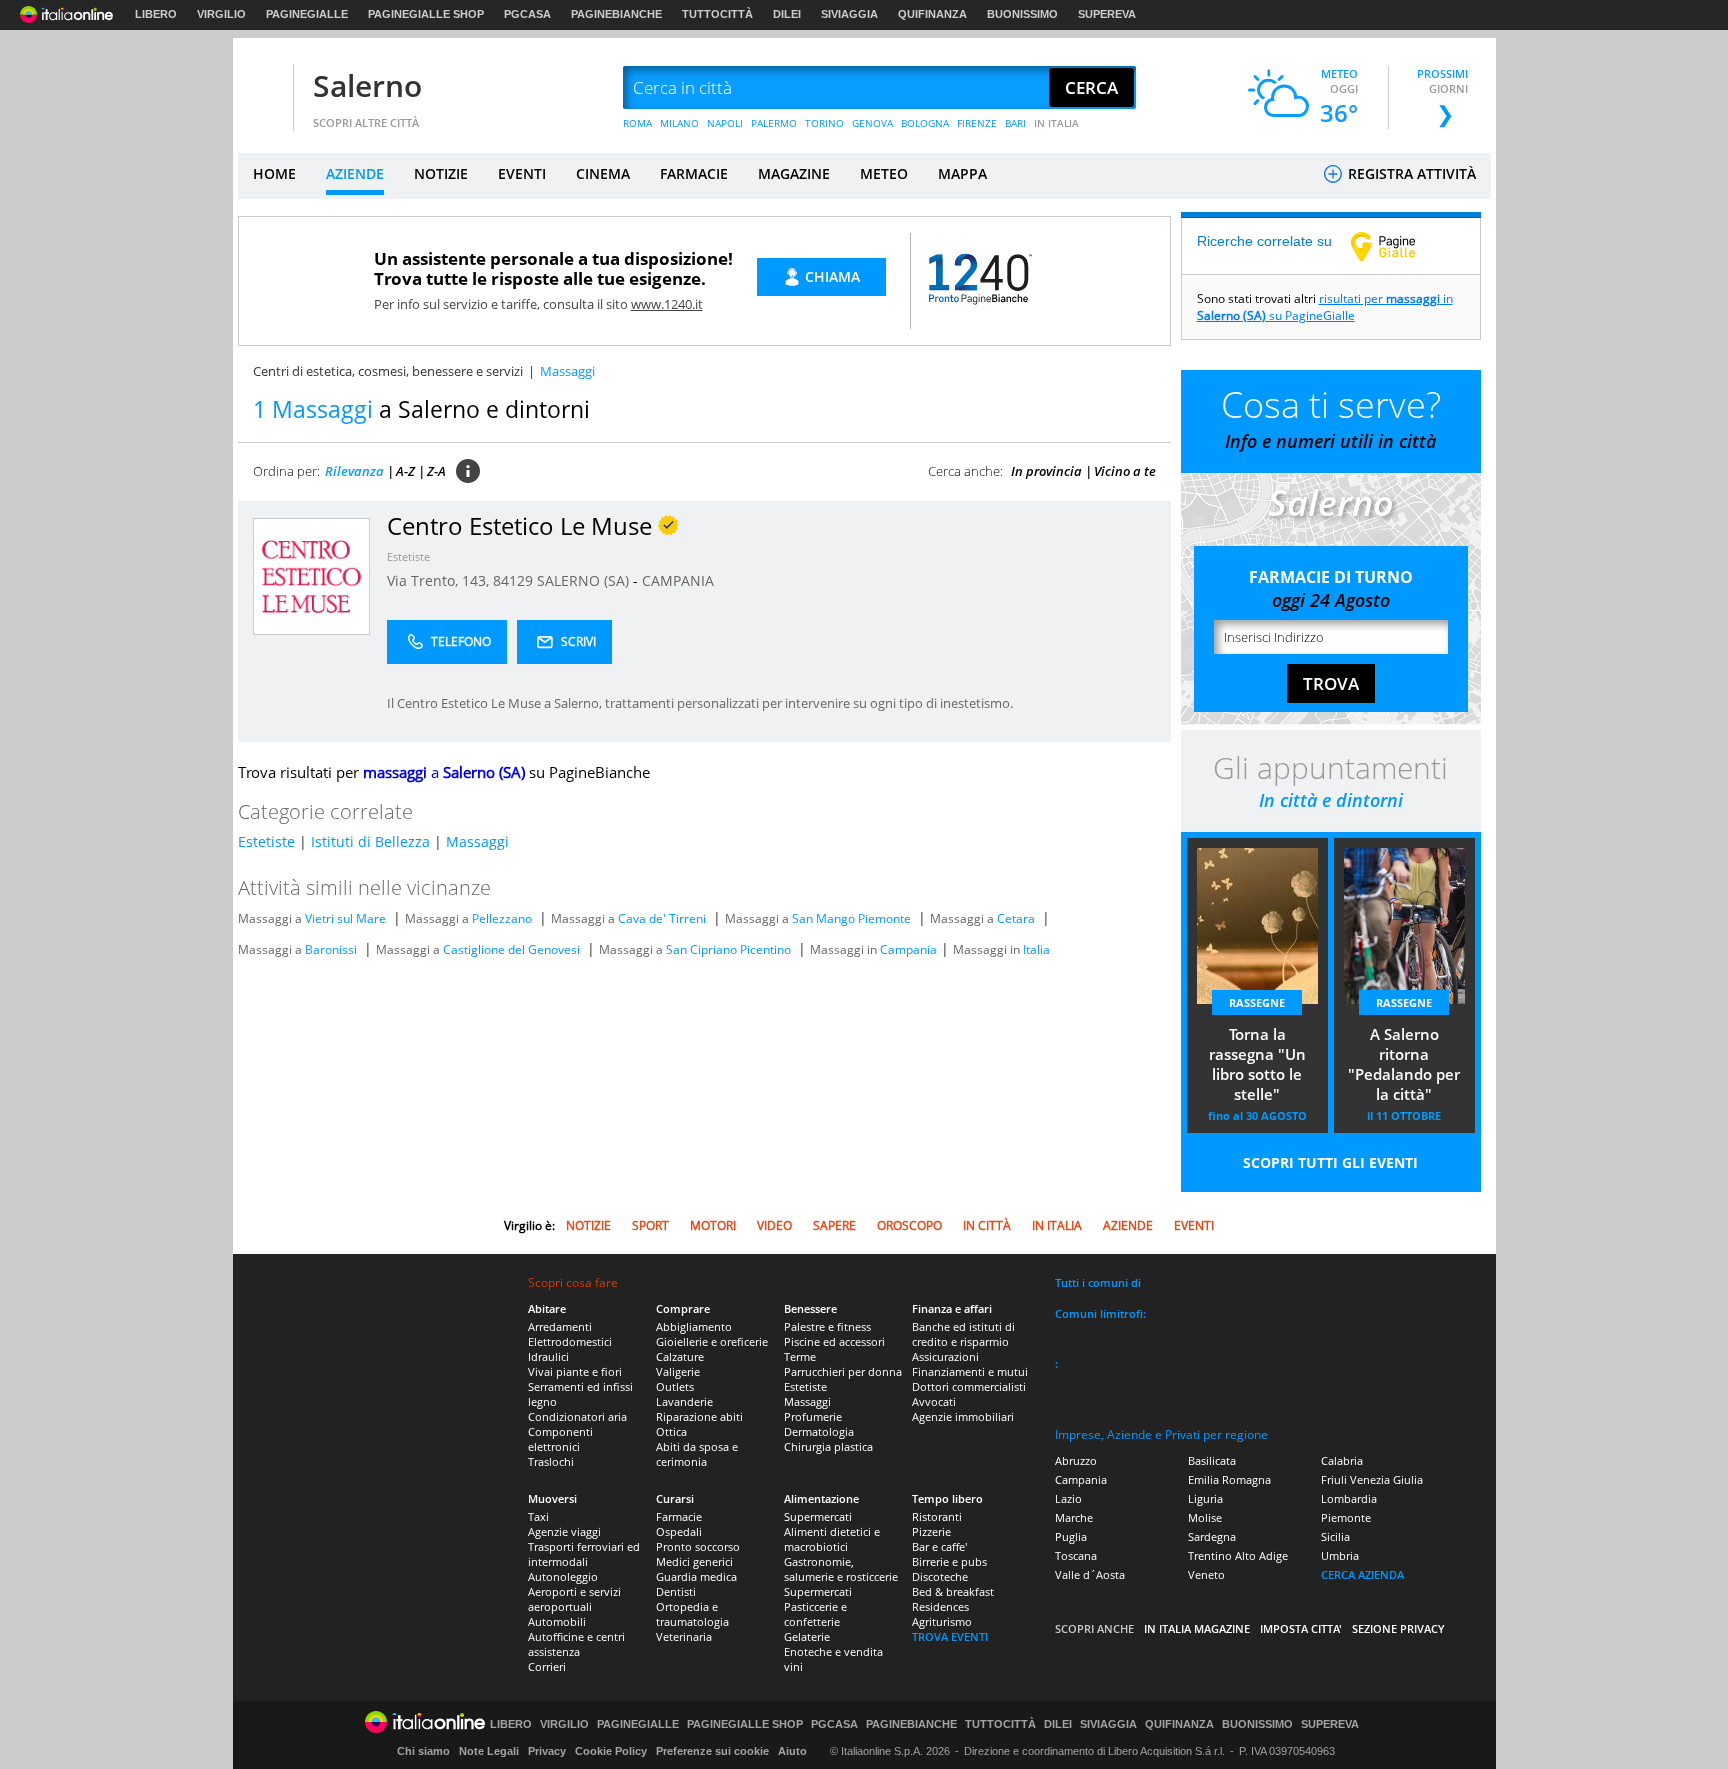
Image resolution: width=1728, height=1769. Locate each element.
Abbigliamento (694, 1326)
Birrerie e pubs (949, 1561)
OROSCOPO (909, 1225)
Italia (1036, 949)
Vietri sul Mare (345, 918)
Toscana (1076, 1555)
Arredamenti (560, 1326)
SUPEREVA (1107, 14)
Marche (1074, 1517)
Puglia (1071, 1536)
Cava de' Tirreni (662, 918)
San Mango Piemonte (851, 918)
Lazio (1068, 1498)
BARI (1015, 123)
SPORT (650, 1225)
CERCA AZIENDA (1362, 1574)
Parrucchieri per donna (843, 1371)
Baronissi (331, 949)
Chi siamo (423, 1751)
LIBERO (156, 14)
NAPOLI (725, 123)
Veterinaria (684, 1636)
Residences (940, 1606)
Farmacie (679, 1516)
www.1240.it (667, 304)
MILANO (679, 123)
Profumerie (813, 1416)
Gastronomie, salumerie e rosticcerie (841, 1569)
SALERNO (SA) (585, 580)
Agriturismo (942, 1621)
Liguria (1205, 1498)
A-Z (405, 471)
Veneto (1206, 1574)
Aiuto (792, 1751)
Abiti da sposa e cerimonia (697, 1454)
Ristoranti (937, 1516)
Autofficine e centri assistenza (576, 1644)
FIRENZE (977, 123)
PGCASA (527, 14)
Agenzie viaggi (564, 1531)
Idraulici (548, 1356)
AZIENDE (355, 173)
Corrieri (547, 1666)
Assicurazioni (945, 1356)
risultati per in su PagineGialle (1325, 307)
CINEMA (603, 173)
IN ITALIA (1056, 123)
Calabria (1342, 1460)
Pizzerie (931, 1531)
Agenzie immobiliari (963, 1416)
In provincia (1046, 471)
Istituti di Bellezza (370, 841)
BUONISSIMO (1022, 14)
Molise (1205, 1517)
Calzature (680, 1356)
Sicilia (1335, 1536)
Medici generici (694, 1561)
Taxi (538, 1516)
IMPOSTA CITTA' (1301, 1628)
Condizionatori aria (577, 1416)
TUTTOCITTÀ (717, 14)
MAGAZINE (794, 173)
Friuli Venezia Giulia (1372, 1479)
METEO (884, 173)
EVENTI (522, 173)
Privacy (547, 1751)
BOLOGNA (925, 123)
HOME (274, 173)
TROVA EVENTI (950, 1636)
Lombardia (1349, 1498)
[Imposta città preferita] (263, 88)
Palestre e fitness (827, 1326)
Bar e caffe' (939, 1546)
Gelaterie (807, 1636)
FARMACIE (694, 173)
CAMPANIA (678, 580)
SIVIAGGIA (849, 14)
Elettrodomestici (570, 1341)
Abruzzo (1076, 1460)
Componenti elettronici (560, 1439)
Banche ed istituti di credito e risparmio (963, 1334)
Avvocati (934, 1401)
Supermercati (818, 1516)
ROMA (637, 123)
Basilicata (1212, 1460)
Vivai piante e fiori (575, 1371)
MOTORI (713, 1225)
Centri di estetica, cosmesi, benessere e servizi (388, 371)
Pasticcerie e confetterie (815, 1614)
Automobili (557, 1621)
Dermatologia (819, 1431)
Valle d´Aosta (1090, 1574)
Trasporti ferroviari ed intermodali (584, 1554)
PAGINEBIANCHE (616, 14)
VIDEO (774, 1225)
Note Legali (489, 1751)
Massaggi (477, 841)
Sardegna (1212, 1536)
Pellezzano (502, 918)
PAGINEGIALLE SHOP (426, 14)
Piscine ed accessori (834, 1341)
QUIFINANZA (932, 14)
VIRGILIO (221, 14)
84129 (513, 580)
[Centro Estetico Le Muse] (311, 575)
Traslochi (551, 1461)
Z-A (436, 471)
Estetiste (408, 556)
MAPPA (962, 173)
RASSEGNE (1257, 1002)
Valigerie (678, 1371)
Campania (908, 949)
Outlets (675, 1386)
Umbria (1340, 1555)
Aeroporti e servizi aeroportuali (574, 1599)
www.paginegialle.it (1398, 246)
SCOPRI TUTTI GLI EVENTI (1330, 1162)
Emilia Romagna (1229, 1479)
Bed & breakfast (953, 1591)
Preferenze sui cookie (712, 1751)
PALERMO (774, 123)
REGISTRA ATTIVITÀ (1410, 173)
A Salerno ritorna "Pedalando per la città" (1404, 1064)
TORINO (824, 123)
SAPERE (834, 1225)
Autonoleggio (563, 1576)
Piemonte (1346, 1517)
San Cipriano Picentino (728, 949)
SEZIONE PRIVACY (1398, 1628)
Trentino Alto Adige (1238, 1555)
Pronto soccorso (698, 1546)
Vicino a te (1125, 471)
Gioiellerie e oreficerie (712, 1341)
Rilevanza (354, 471)
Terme (800, 1356)
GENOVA (872, 123)
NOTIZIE (441, 173)
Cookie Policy (611, 1751)
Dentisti (676, 1591)
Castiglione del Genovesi (511, 949)
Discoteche (940, 1576)
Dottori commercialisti (969, 1386)
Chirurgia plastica (828, 1446)
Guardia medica (696, 1576)
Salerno (367, 85)
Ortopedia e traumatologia (692, 1614)
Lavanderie (684, 1401)
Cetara (1016, 918)
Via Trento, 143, (440, 580)
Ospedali (679, 1531)
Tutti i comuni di (1098, 1282)
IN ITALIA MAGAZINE (1197, 1628)
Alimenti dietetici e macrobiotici (832, 1539)
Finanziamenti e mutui (970, 1371)
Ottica (671, 1431)
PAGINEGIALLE (307, 14)
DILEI (787, 14)
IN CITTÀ (987, 1225)
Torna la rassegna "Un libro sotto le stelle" (1257, 1064)
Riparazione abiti (699, 1416)
